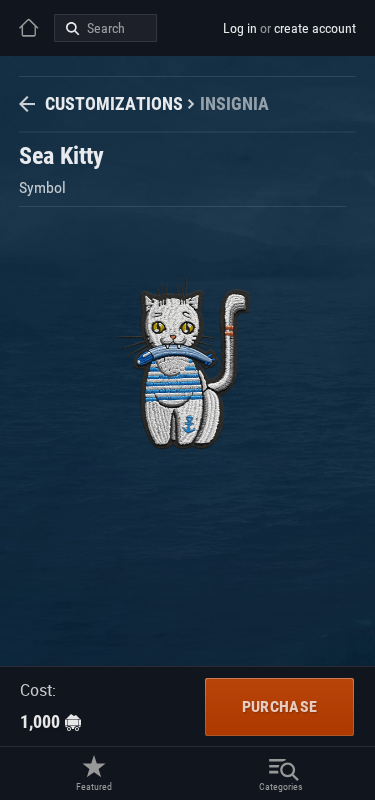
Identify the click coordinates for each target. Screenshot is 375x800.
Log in (240, 28)
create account (315, 28)
